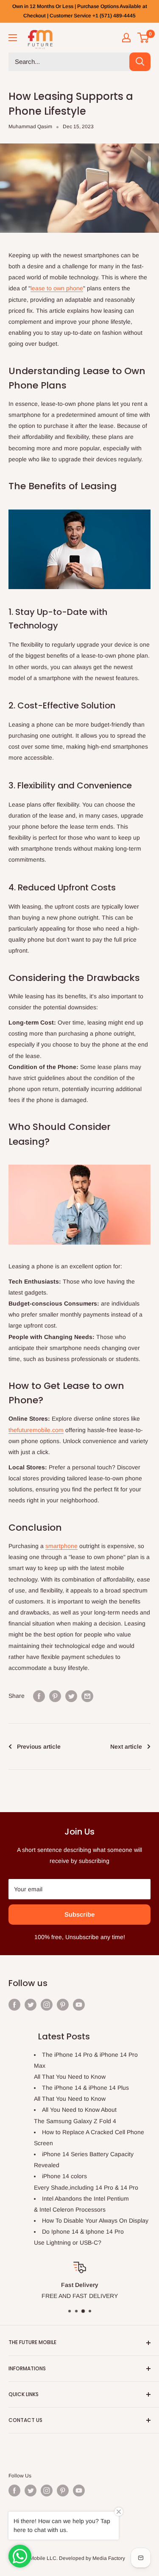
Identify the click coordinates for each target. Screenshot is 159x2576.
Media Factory (109, 2558)
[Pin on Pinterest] (55, 1696)
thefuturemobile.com (36, 1430)
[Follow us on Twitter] (31, 2004)
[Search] (140, 62)
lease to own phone (57, 288)
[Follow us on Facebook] (14, 2004)
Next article (126, 1747)
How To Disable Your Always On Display (95, 2221)
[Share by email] (87, 1696)
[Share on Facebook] (39, 1696)
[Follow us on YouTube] (79, 2004)
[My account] (126, 38)
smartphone (61, 1546)
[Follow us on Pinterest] (63, 2004)
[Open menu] (13, 38)
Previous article (39, 1747)
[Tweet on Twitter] (71, 1696)
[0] (144, 38)
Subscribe (79, 1914)
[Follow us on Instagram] (47, 2004)
